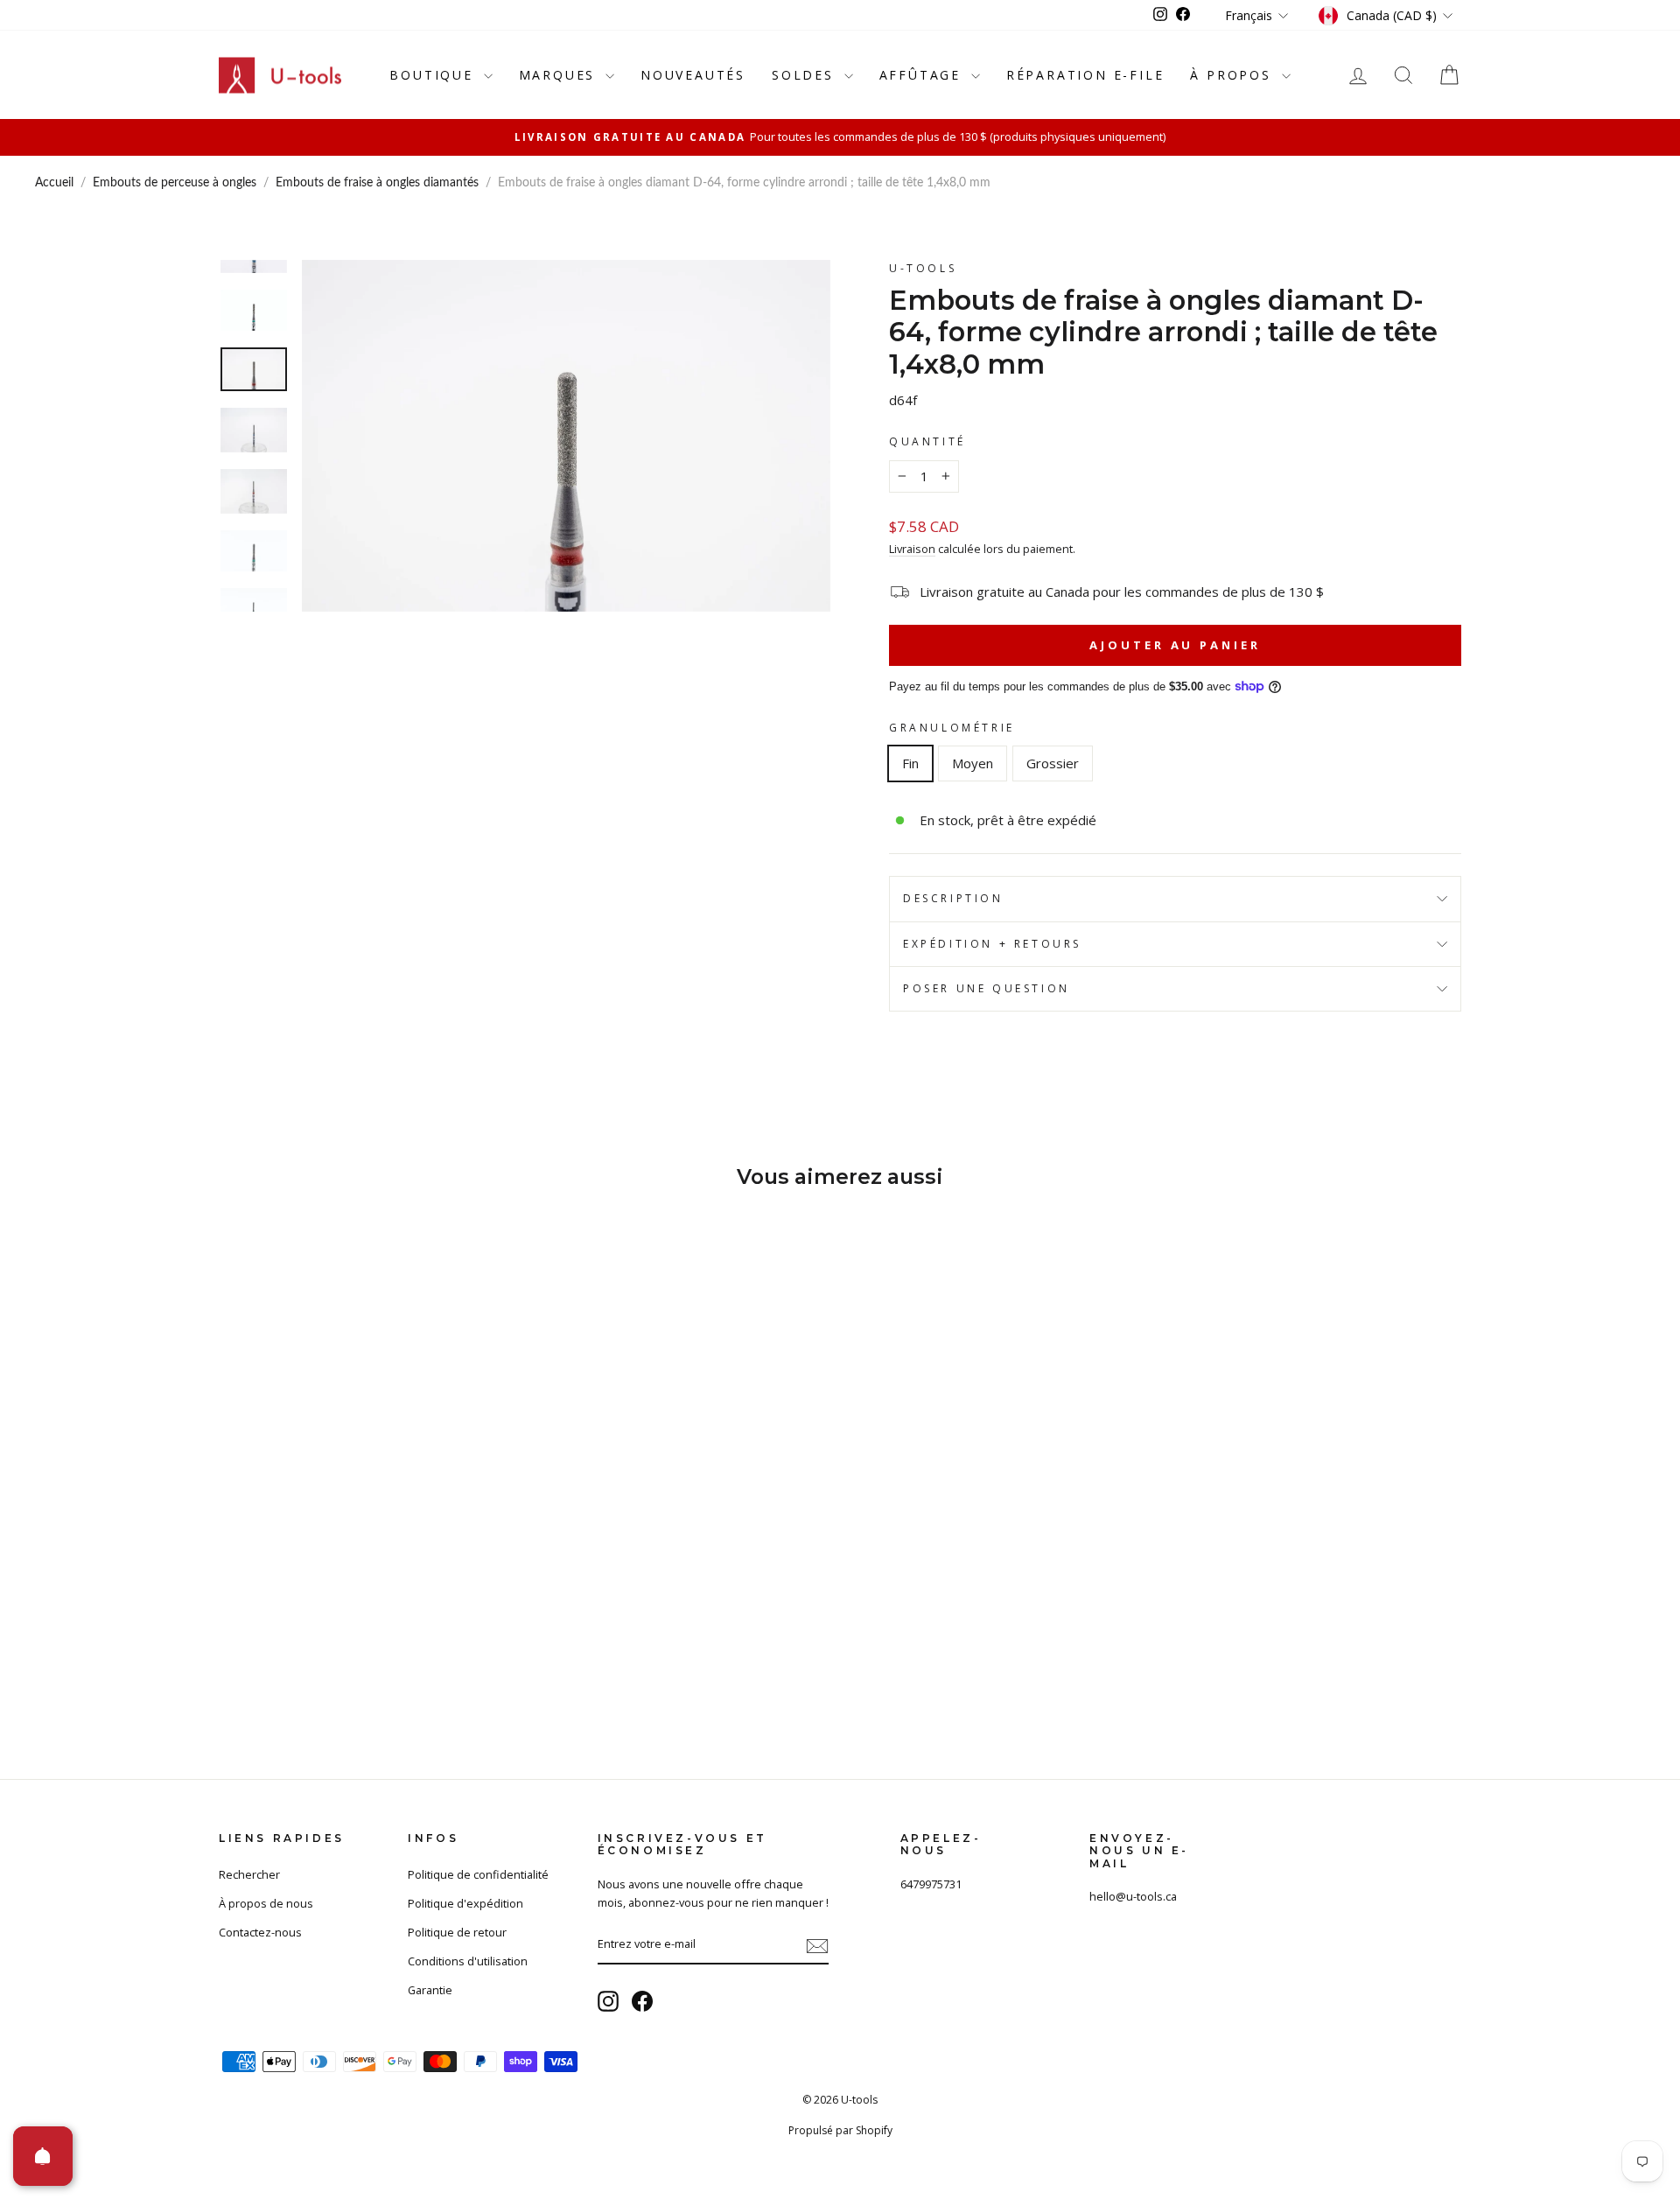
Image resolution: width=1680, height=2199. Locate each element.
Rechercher (249, 1874)
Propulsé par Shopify (840, 2130)
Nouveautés (693, 75)
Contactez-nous (260, 1932)
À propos (1233, 75)
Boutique (434, 75)
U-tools (923, 268)
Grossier (1053, 763)
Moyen (973, 763)
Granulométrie (952, 728)
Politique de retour (457, 1932)
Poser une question (987, 988)
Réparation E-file (1085, 75)
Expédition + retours (992, 944)
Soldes (806, 75)
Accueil (54, 183)
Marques (560, 75)
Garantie (430, 1990)
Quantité (927, 441)
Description (953, 898)
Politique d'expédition (465, 1903)
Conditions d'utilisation (468, 1961)
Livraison (912, 549)
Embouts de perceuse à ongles (175, 183)
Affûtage (923, 75)
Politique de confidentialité (478, 1874)
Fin (910, 763)
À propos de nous (266, 1903)
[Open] (43, 2156)
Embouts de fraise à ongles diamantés (377, 183)
